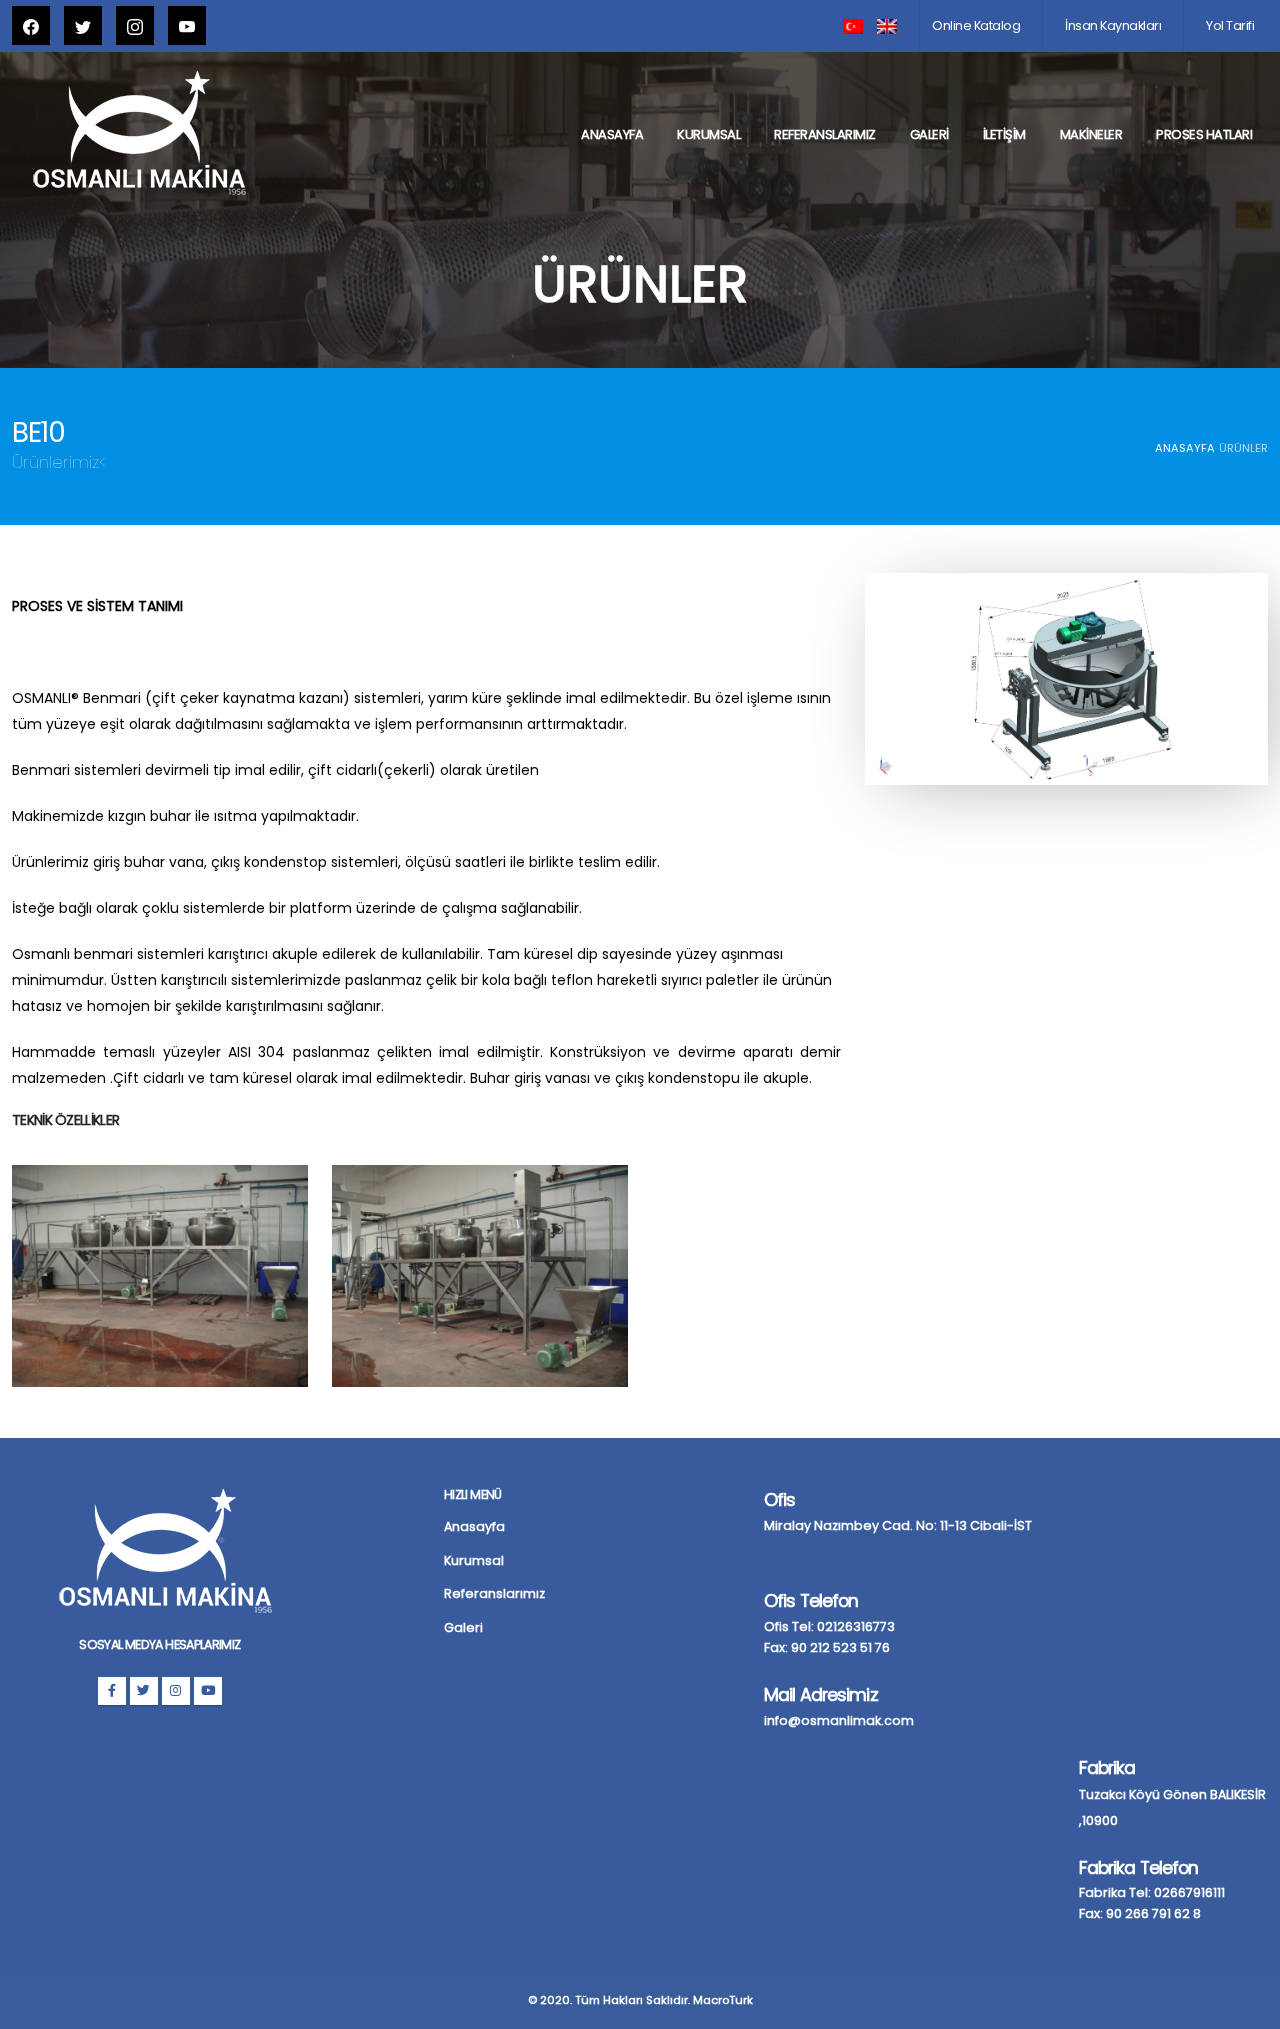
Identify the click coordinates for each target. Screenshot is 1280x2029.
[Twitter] (144, 1691)
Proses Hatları (1204, 134)
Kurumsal (708, 134)
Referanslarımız (825, 134)
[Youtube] (208, 1691)
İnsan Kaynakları (1113, 25)
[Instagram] (176, 1691)
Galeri (929, 134)
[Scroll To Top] (1245, 2006)
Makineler (1091, 134)
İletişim (1004, 134)
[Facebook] (112, 1691)
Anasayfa (612, 134)
